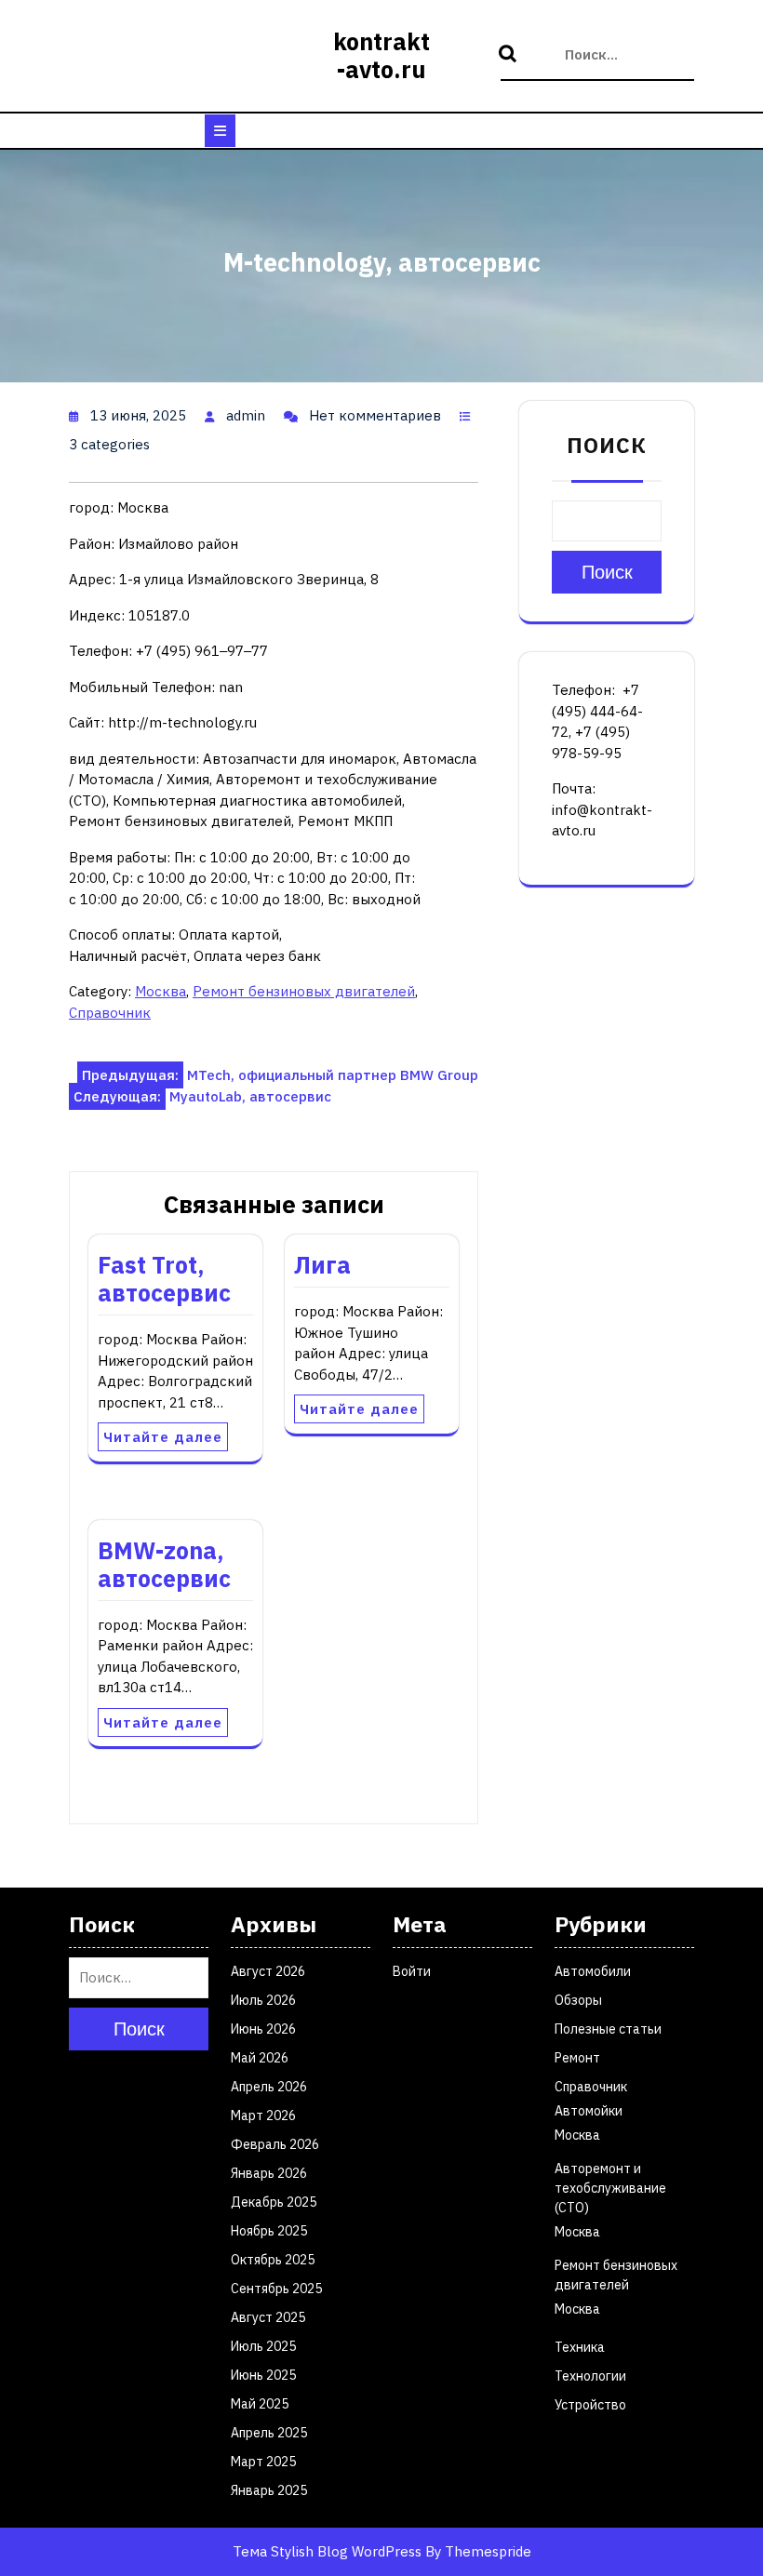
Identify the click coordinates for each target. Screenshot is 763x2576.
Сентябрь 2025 (276, 2289)
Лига (322, 1265)
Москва (161, 991)
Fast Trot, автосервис (164, 1279)
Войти (412, 1971)
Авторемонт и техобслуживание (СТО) (610, 2188)
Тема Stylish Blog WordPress (327, 2551)
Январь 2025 (269, 2490)
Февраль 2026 (275, 2144)
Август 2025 (268, 2317)
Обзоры (578, 2000)
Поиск (510, 55)
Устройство (590, 2405)
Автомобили (593, 1971)
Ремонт (577, 2058)
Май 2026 (260, 2058)
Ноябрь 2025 (269, 2231)
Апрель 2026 (269, 2087)
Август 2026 (268, 1971)
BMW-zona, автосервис (164, 1564)
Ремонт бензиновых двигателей (304, 991)
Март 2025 (263, 2462)
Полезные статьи (608, 2029)
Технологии (590, 2376)
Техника (580, 2347)
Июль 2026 (263, 2000)
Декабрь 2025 (274, 2202)
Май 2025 (260, 2404)
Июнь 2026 (263, 2029)
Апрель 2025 (269, 2433)
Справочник (110, 1013)
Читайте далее (163, 1437)
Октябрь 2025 (273, 2260)
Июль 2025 (263, 2346)
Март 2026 (263, 2116)
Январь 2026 (269, 2173)
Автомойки (589, 2111)
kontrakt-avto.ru (381, 55)
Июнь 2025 (263, 2375)
